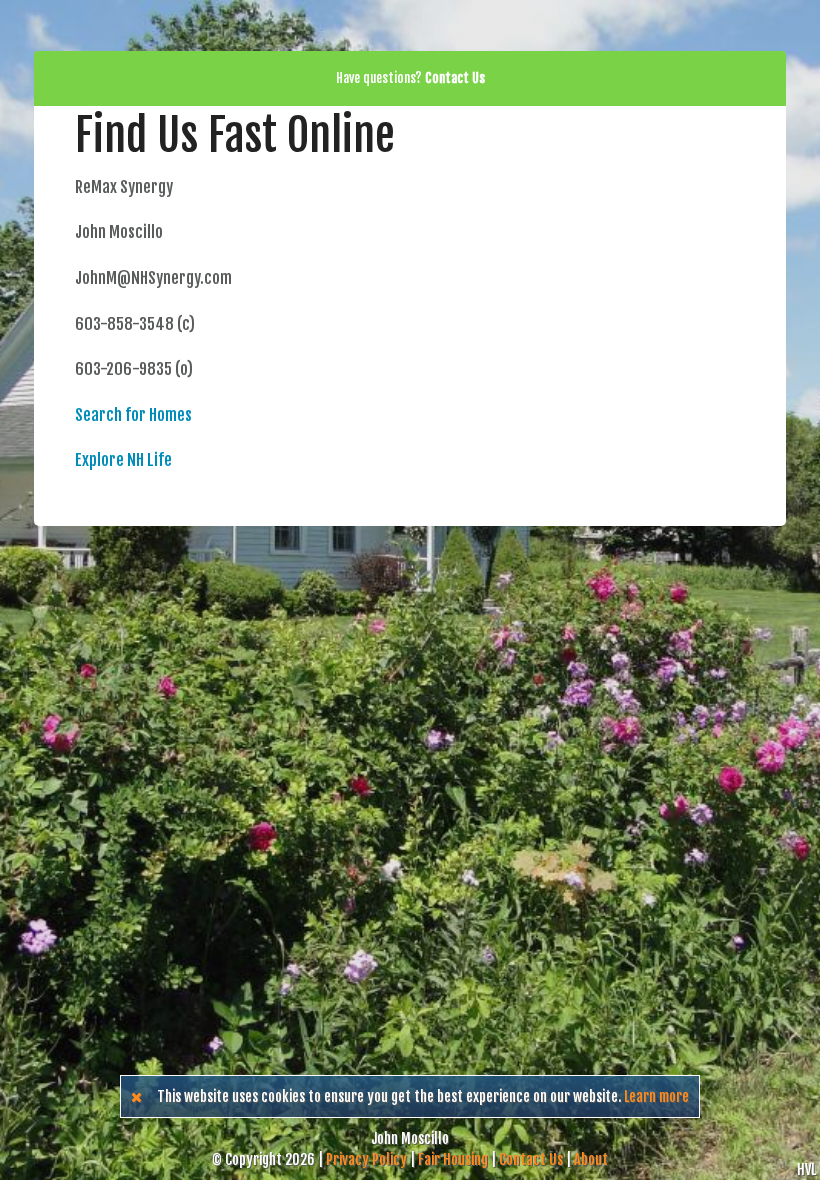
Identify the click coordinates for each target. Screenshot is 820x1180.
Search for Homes (133, 415)
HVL (806, 1169)
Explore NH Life (123, 460)
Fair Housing (453, 1159)
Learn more (656, 1096)
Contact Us (531, 1159)
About (591, 1159)
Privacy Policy (366, 1159)
